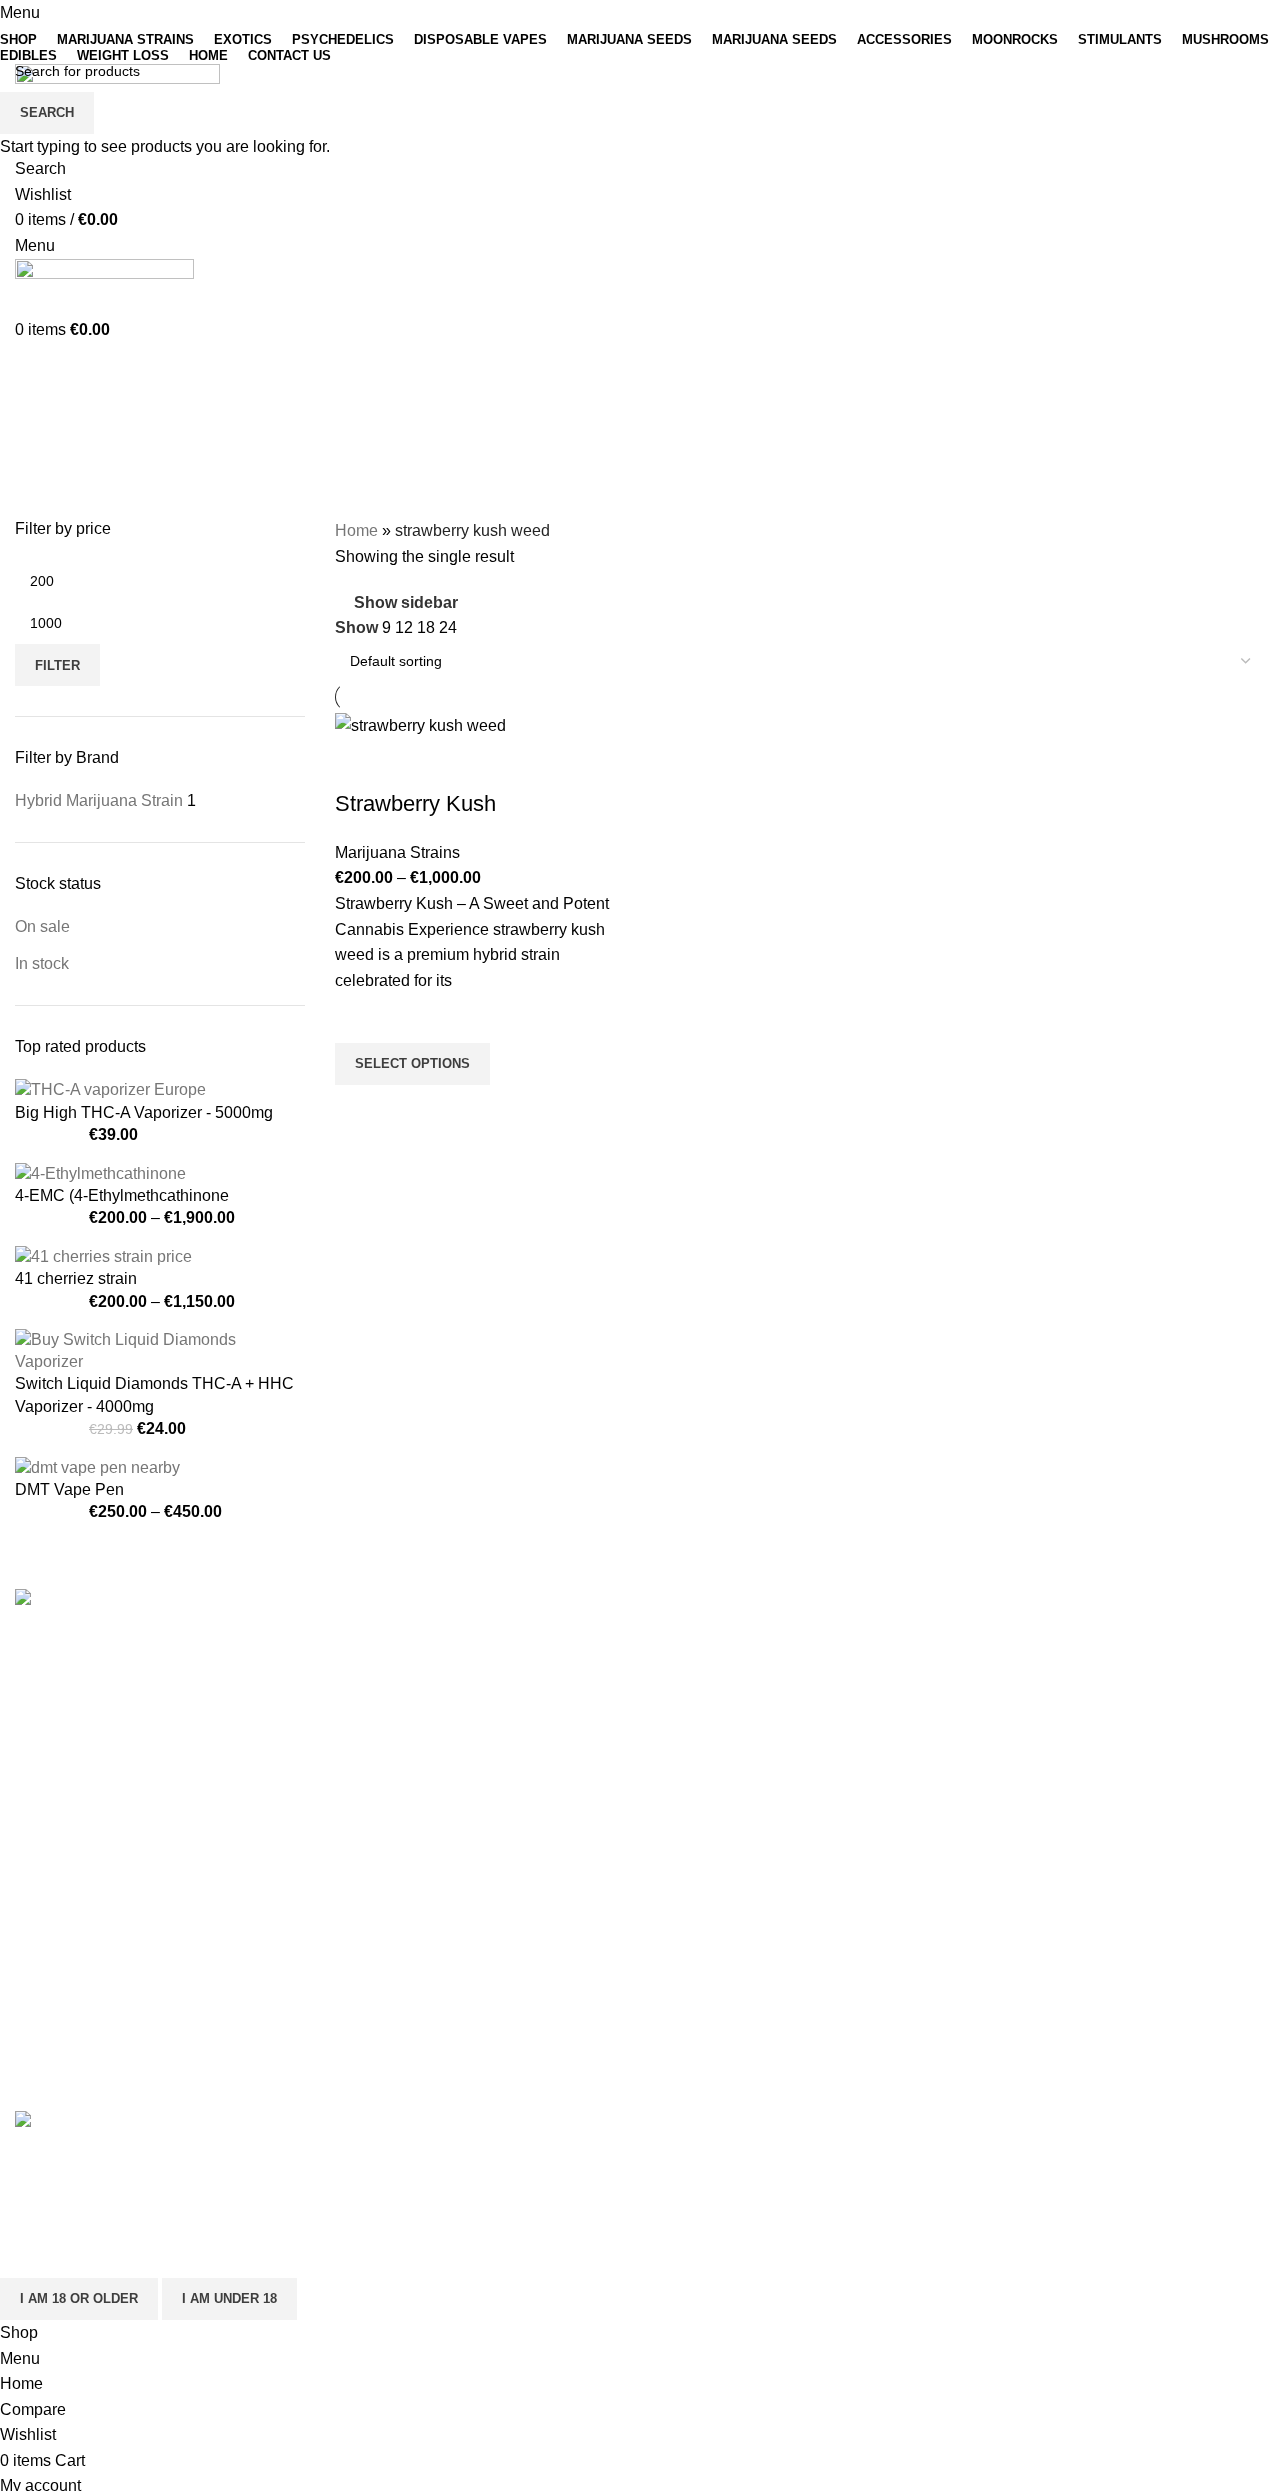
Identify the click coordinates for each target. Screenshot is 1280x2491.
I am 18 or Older (79, 2298)
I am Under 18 (229, 2298)
